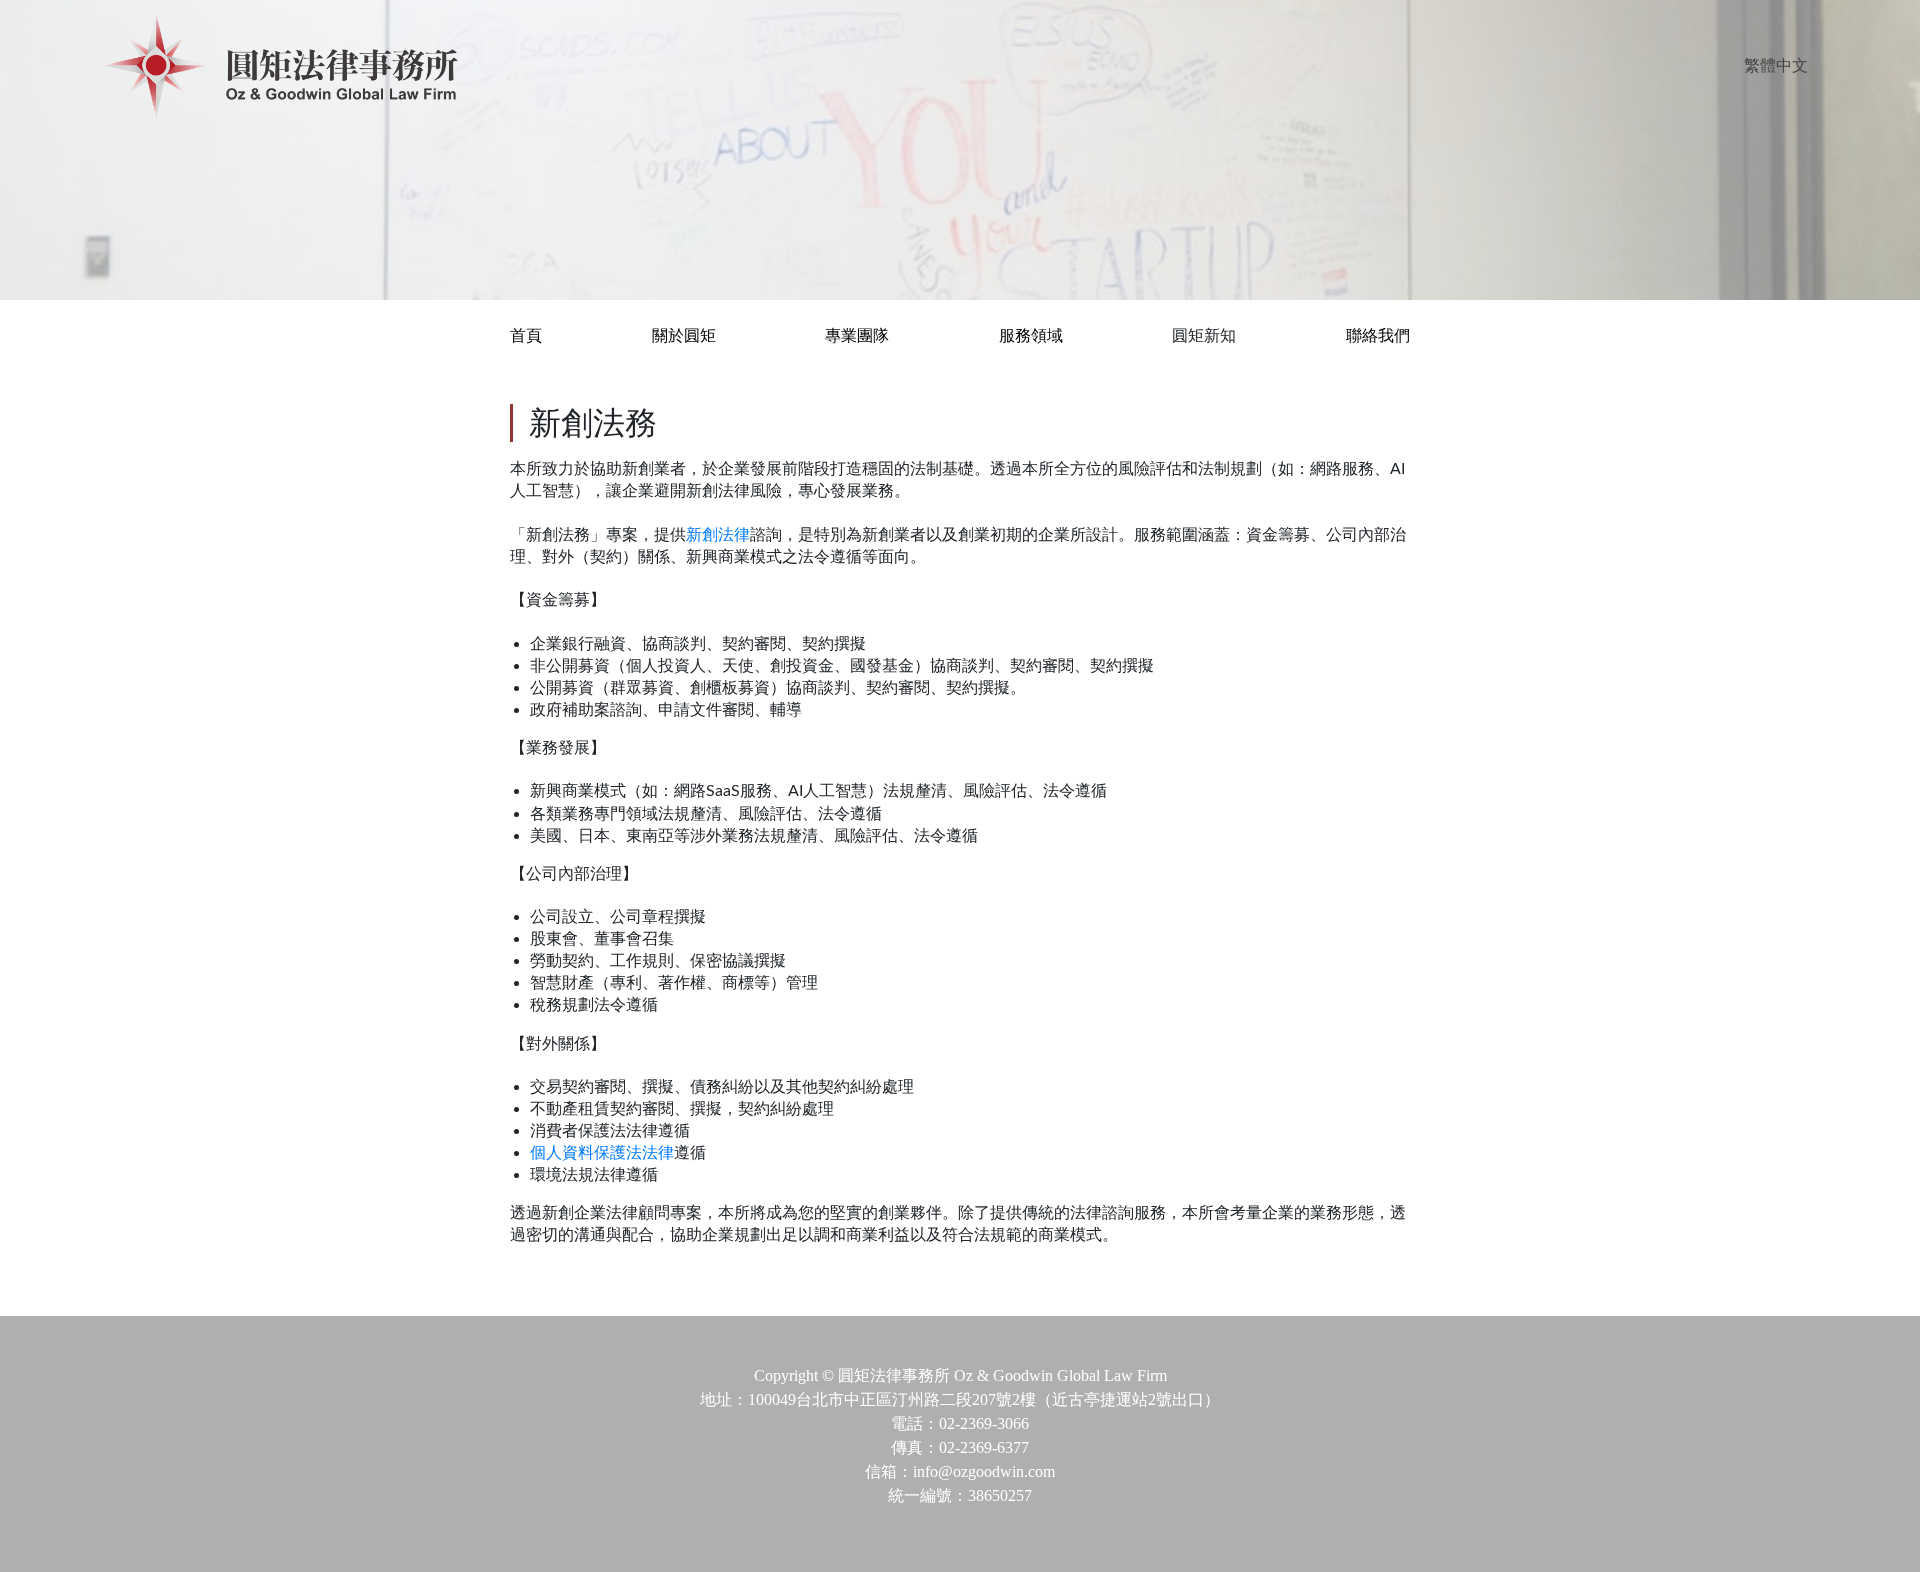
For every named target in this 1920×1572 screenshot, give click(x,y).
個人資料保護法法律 (602, 1153)
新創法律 (718, 535)
